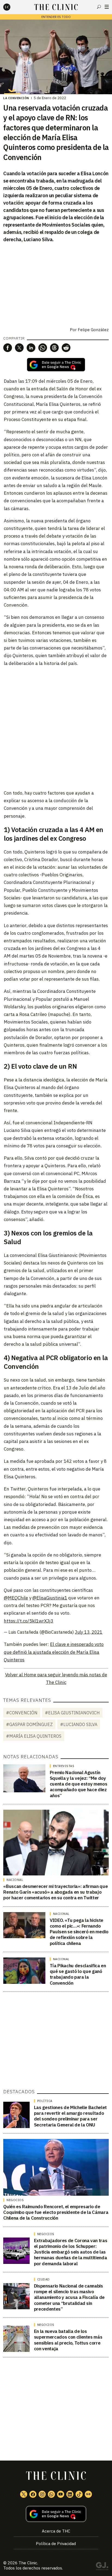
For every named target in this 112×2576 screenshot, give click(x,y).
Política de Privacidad (56, 2544)
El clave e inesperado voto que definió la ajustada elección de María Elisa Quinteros (54, 1652)
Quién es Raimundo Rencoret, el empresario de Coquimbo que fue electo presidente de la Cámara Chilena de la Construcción (56, 2212)
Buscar (99, 7)
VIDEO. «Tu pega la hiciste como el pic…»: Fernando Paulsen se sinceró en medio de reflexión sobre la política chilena (79, 1932)
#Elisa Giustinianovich (72, 1713)
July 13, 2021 (89, 1632)
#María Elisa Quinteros (34, 1736)
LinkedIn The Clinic (70, 2494)
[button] (8, 348)
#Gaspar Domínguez (29, 1724)
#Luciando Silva (79, 1724)
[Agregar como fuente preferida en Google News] (56, 2514)
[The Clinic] (11, 7)
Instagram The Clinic (42, 2494)
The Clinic (28, 2563)
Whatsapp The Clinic (51, 2494)
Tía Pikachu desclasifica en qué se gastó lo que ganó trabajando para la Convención (78, 1974)
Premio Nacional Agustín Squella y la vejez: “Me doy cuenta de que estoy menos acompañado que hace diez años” (79, 1784)
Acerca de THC (56, 2531)
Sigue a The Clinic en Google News (56, 365)
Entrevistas (64, 1766)
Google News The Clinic (88, 2494)
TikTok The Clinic (79, 2494)
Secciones (107, 7)
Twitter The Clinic (24, 2494)
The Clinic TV (61, 2494)
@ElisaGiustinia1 (50, 1598)
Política (45, 2101)
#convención (22, 1713)
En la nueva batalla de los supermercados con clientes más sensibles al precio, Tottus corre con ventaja (68, 2340)
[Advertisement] (56, 728)
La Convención (16, 98)
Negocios (15, 2200)
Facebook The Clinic (33, 2494)
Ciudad (43, 2279)
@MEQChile (16, 1598)
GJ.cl (102, 2567)
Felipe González (93, 330)
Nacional (15, 1880)
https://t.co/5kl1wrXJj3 (29, 1621)
